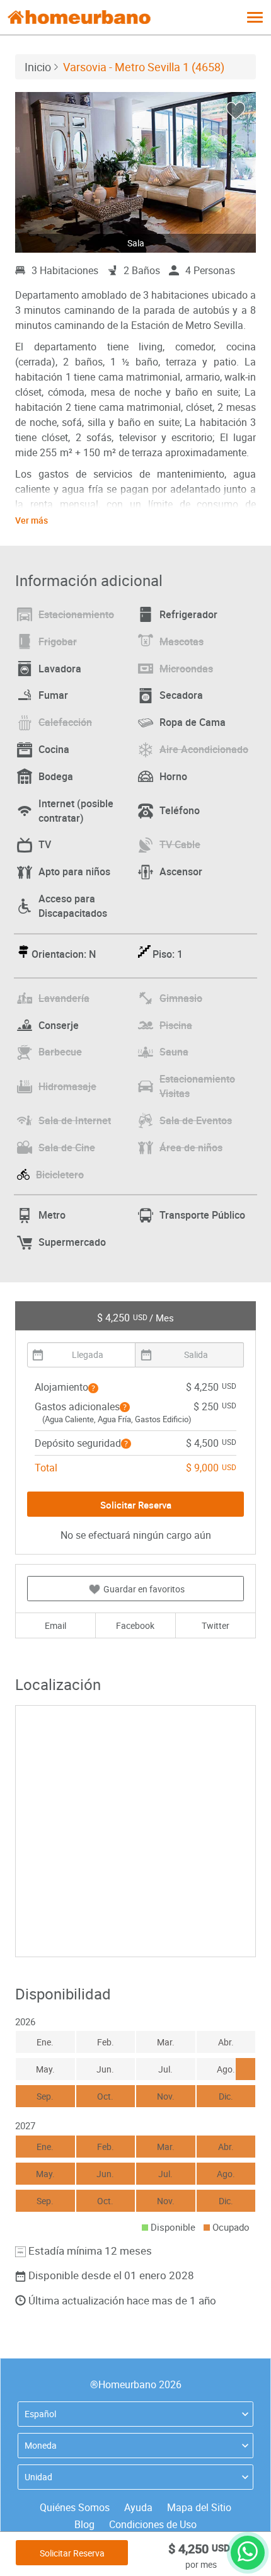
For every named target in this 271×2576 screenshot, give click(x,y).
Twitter (216, 1625)
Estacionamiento (76, 614)
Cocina (54, 749)
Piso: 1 (168, 954)
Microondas (186, 669)
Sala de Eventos (196, 1120)
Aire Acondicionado (204, 749)
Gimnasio (181, 998)
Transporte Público (202, 1215)
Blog (84, 2524)
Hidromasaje (67, 1086)
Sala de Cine (67, 1147)
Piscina (176, 1025)
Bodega (56, 776)
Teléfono (180, 810)
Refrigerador (188, 614)
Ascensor (181, 871)
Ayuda (138, 2507)
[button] (93, 1388)
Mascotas (182, 641)
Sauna (174, 1052)
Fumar (53, 695)
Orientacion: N (64, 954)
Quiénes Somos (75, 2507)
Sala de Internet (75, 1120)
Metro (52, 1215)
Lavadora (60, 669)
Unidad (38, 2477)
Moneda (41, 2445)
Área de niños (191, 1147)
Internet (76, 811)
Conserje (59, 1025)
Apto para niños (74, 871)
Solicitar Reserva (72, 2553)
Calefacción (65, 722)
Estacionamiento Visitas (197, 1086)
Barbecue (60, 1052)
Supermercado (72, 1242)
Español (40, 2414)
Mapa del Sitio (199, 2507)
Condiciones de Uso (153, 2524)
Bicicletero (60, 1175)
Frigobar (58, 641)
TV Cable (180, 844)
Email (55, 1625)
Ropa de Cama (193, 722)
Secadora (181, 695)
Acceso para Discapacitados (73, 906)
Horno (173, 776)
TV (45, 844)
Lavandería (64, 998)
